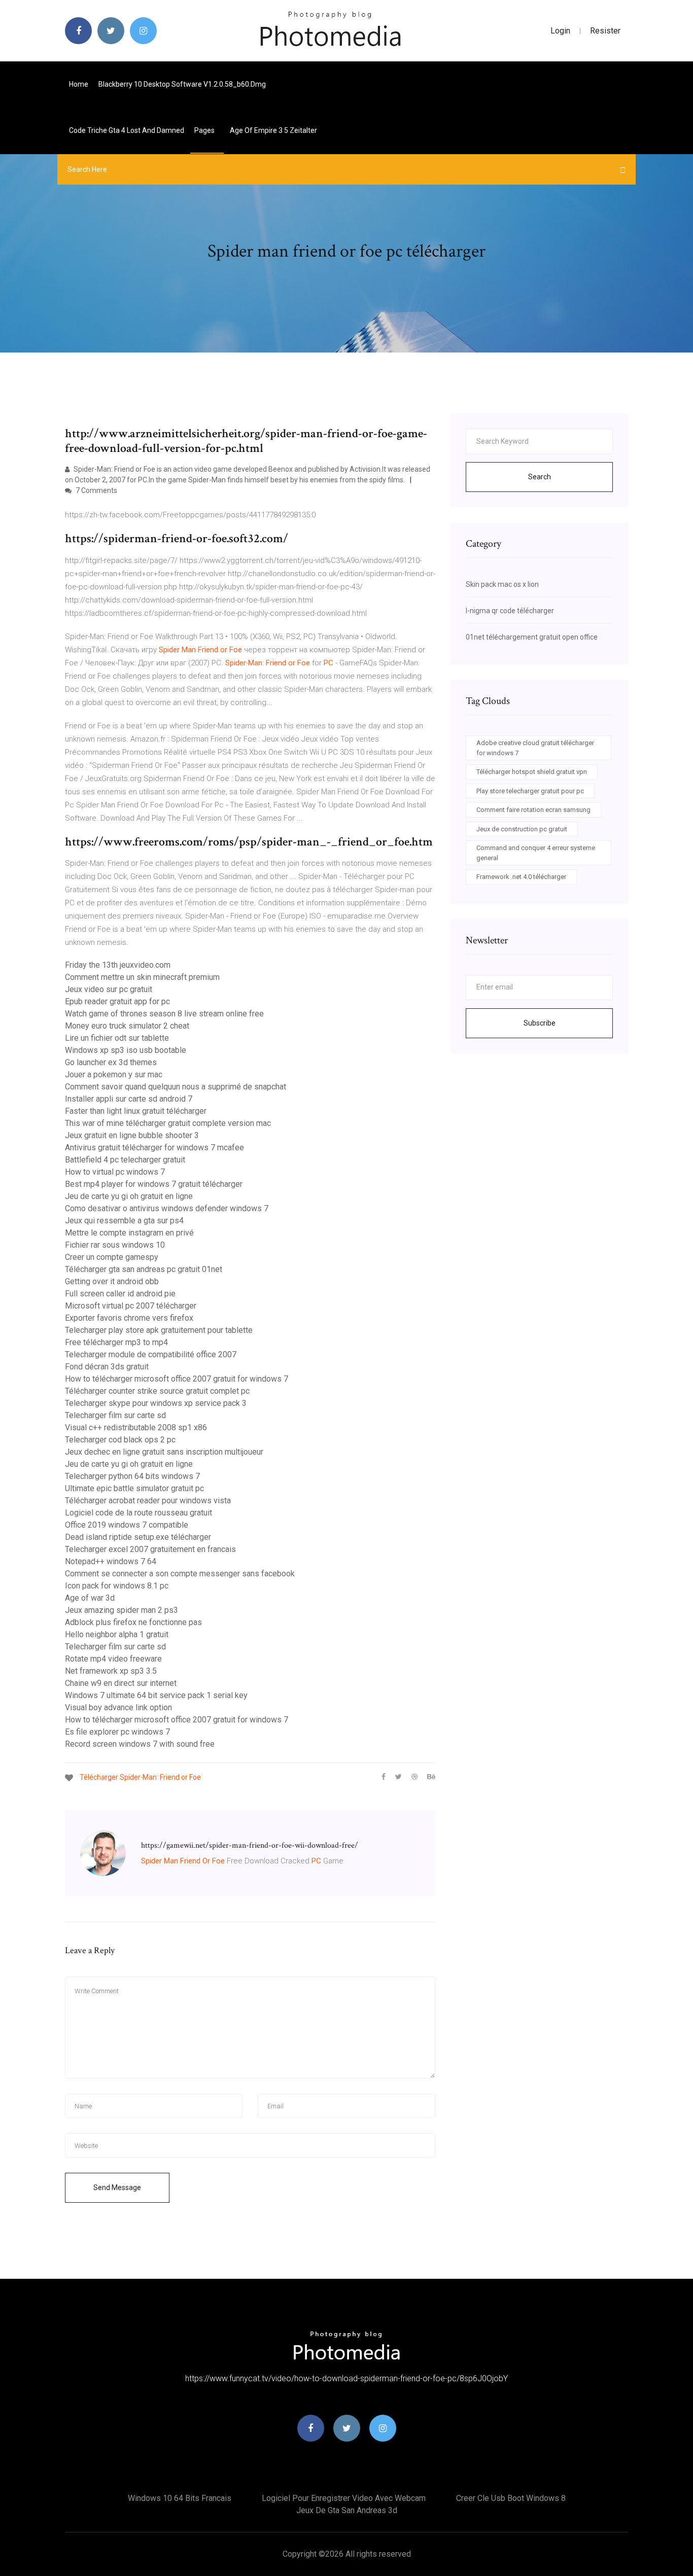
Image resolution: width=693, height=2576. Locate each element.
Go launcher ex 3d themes (111, 1062)
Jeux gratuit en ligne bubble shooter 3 (132, 1135)
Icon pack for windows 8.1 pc (117, 1586)
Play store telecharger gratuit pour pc (530, 791)
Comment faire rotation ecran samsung (533, 810)
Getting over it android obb (112, 1281)
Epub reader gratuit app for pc (117, 1001)
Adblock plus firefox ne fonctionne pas (133, 1622)
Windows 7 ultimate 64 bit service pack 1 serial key (156, 1695)
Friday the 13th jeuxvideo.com (118, 965)
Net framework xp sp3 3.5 (111, 1671)
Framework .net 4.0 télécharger (521, 877)
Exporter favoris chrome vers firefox (129, 1318)
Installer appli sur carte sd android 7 (129, 1099)
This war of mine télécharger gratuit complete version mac (168, 1123)
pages (205, 130)
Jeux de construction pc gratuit (522, 829)
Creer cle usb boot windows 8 (511, 2498)
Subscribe (540, 1023)
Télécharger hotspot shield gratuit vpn (532, 772)
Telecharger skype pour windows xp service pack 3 (156, 1403)
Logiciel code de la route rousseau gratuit (138, 1513)
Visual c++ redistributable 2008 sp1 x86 (136, 1427)
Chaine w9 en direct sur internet (121, 1683)
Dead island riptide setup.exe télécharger (138, 1537)
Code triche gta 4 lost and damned (127, 130)
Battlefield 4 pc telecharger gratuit (125, 1160)
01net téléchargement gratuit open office (532, 637)
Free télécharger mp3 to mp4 (116, 1342)
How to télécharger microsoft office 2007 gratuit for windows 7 (177, 1379)
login (560, 31)
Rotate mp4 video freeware (113, 1659)
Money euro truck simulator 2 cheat (127, 1026)
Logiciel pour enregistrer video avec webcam (344, 2498)
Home (79, 84)
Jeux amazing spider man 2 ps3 (122, 1610)
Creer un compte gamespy (112, 1257)
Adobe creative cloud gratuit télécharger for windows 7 (535, 748)
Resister (605, 31)
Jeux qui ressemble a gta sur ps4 (124, 1221)
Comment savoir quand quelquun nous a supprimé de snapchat (176, 1087)
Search (540, 477)
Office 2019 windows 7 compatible (127, 1525)
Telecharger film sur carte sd (115, 1415)
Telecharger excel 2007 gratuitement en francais (150, 1549)
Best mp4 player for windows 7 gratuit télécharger (154, 1184)
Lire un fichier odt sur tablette (117, 1038)
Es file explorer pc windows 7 (117, 1732)
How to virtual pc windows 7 (115, 1172)
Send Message (117, 2187)
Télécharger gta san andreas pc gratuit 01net (144, 1269)
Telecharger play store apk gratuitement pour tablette (159, 1330)
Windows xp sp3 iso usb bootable (126, 1050)
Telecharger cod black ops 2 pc (120, 1440)
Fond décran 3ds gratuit (107, 1367)
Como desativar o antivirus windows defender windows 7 (167, 1208)
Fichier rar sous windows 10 (115, 1245)
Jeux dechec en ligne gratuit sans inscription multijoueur (164, 1452)
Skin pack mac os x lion (502, 584)
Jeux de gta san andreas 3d (347, 2510)
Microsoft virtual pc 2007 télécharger (131, 1306)
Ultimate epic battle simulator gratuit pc (134, 1488)
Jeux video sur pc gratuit (109, 989)
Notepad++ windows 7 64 (111, 1561)
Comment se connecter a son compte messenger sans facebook (180, 1574)
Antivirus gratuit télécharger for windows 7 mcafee (154, 1148)
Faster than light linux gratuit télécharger (136, 1111)
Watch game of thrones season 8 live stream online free (164, 1014)
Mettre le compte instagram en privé (129, 1233)
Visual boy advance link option (118, 1707)
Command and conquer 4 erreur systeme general (536, 853)
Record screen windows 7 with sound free (140, 1744)
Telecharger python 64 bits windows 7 (132, 1476)
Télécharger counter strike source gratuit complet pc (157, 1391)
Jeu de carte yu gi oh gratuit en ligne (129, 1196)
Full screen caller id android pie (120, 1294)
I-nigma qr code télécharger (510, 611)
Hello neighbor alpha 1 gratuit (117, 1634)
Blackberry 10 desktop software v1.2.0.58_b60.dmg (182, 84)
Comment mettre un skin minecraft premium (142, 977)
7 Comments (96, 490)
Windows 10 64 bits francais (180, 2498)
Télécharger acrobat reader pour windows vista (148, 1501)
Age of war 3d (90, 1598)
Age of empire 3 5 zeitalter (273, 130)
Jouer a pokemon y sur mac (114, 1074)
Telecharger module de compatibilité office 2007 (151, 1354)
